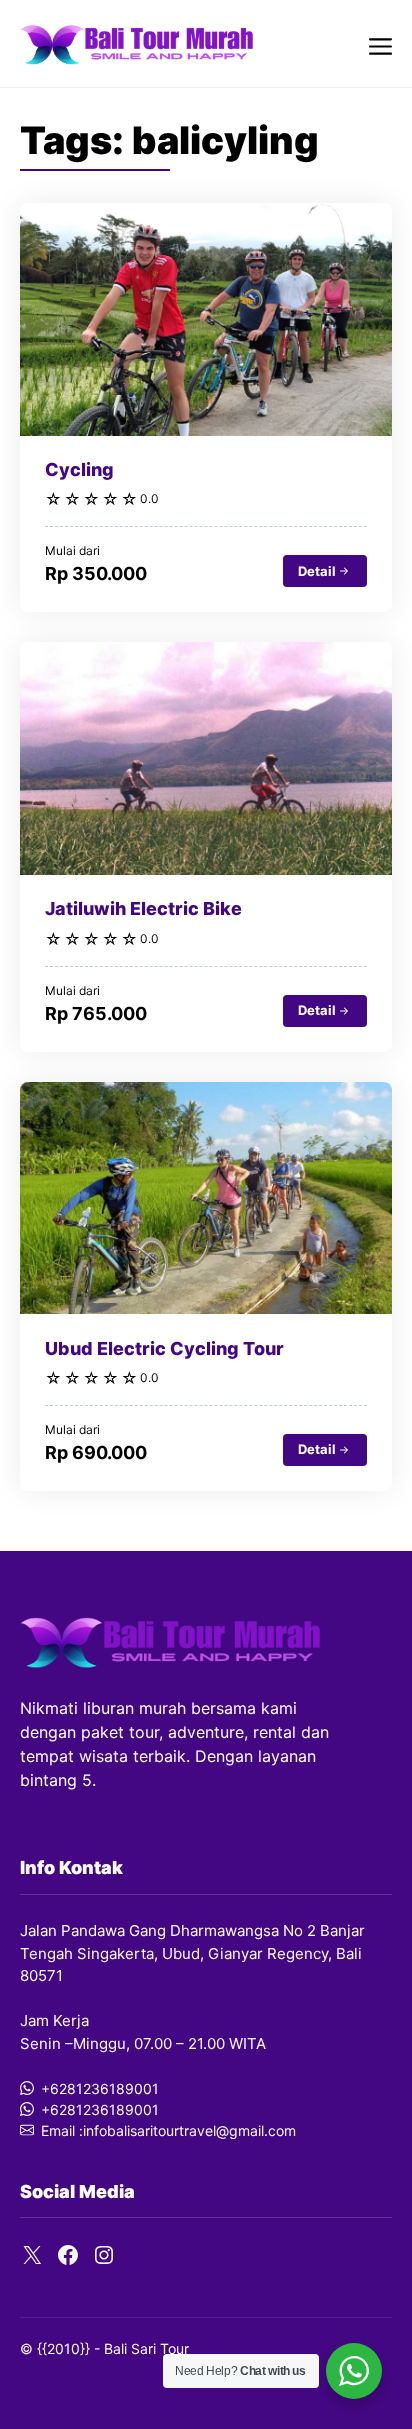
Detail (317, 571)
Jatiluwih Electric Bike (143, 908)
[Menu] (380, 43)
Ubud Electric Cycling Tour (164, 1348)
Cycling (79, 469)
